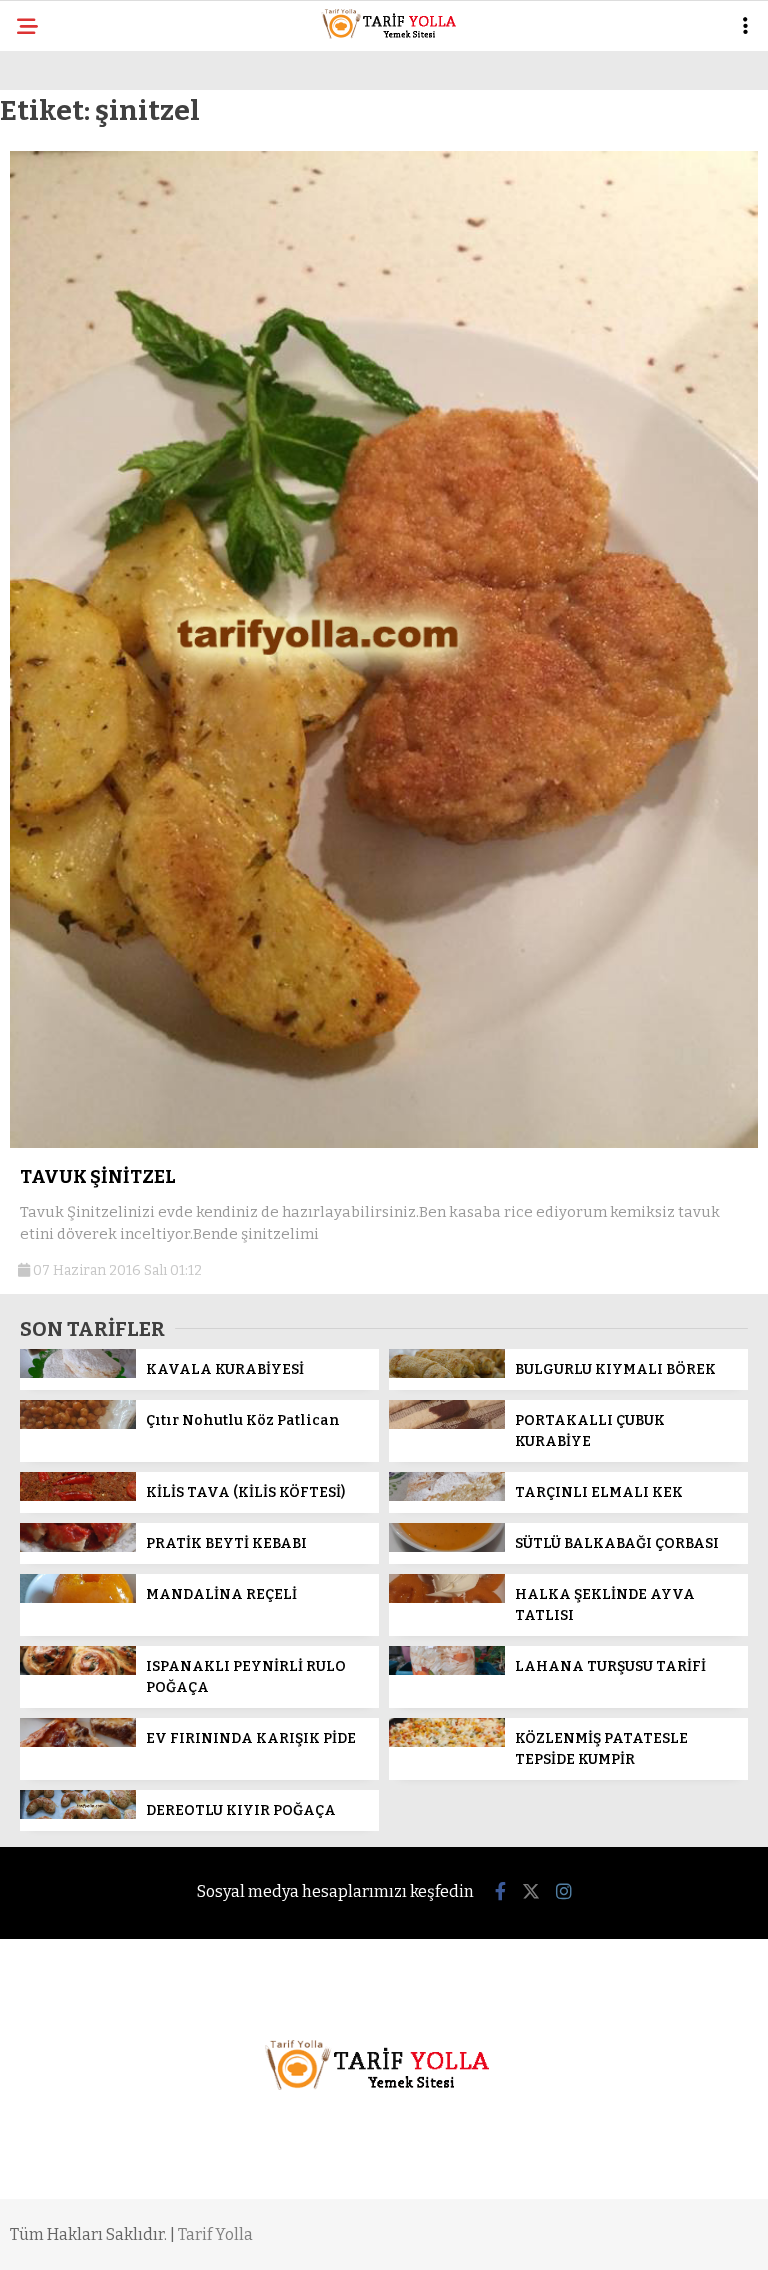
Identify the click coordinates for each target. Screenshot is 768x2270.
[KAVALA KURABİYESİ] (78, 1373)
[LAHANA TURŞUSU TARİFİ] (447, 1670)
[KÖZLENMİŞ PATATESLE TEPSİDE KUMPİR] (447, 1742)
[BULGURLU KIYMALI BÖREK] (447, 1373)
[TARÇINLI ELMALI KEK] (447, 1496)
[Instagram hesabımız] (564, 1892)
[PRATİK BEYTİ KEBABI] (78, 1547)
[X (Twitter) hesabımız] (531, 1892)
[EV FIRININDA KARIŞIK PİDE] (78, 1742)
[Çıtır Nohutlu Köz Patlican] (78, 1424)
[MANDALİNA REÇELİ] (78, 1598)
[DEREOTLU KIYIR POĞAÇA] (78, 1814)
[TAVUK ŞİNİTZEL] (384, 1143)
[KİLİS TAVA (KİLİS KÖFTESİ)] (78, 1496)
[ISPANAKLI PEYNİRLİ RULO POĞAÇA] (78, 1670)
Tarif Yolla (215, 2234)
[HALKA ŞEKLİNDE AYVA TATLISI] (447, 1598)
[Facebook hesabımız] (500, 1892)
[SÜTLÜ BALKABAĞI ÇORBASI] (447, 1547)
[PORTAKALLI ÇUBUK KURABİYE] (447, 1424)
